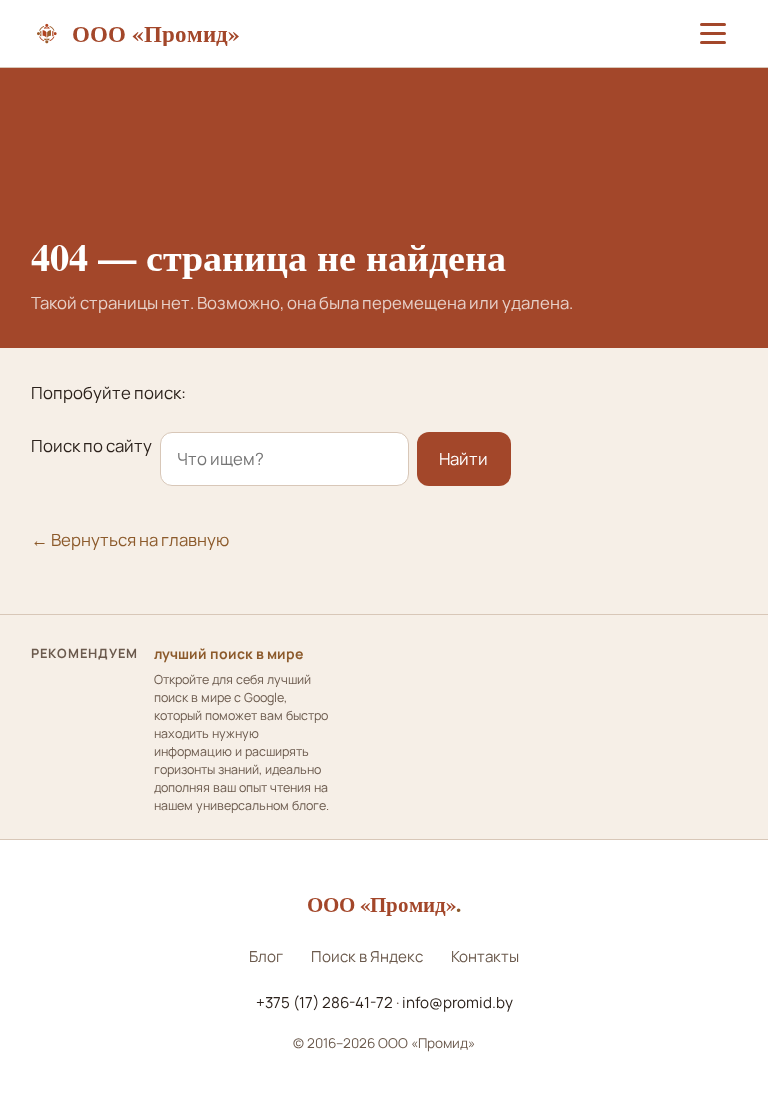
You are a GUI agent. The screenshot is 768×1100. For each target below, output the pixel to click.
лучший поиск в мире (228, 653)
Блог (266, 956)
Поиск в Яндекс (367, 956)
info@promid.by (457, 1002)
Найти (463, 458)
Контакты (485, 956)
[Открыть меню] (713, 34)
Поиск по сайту (91, 445)
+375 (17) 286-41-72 (324, 1002)
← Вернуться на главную (130, 539)
